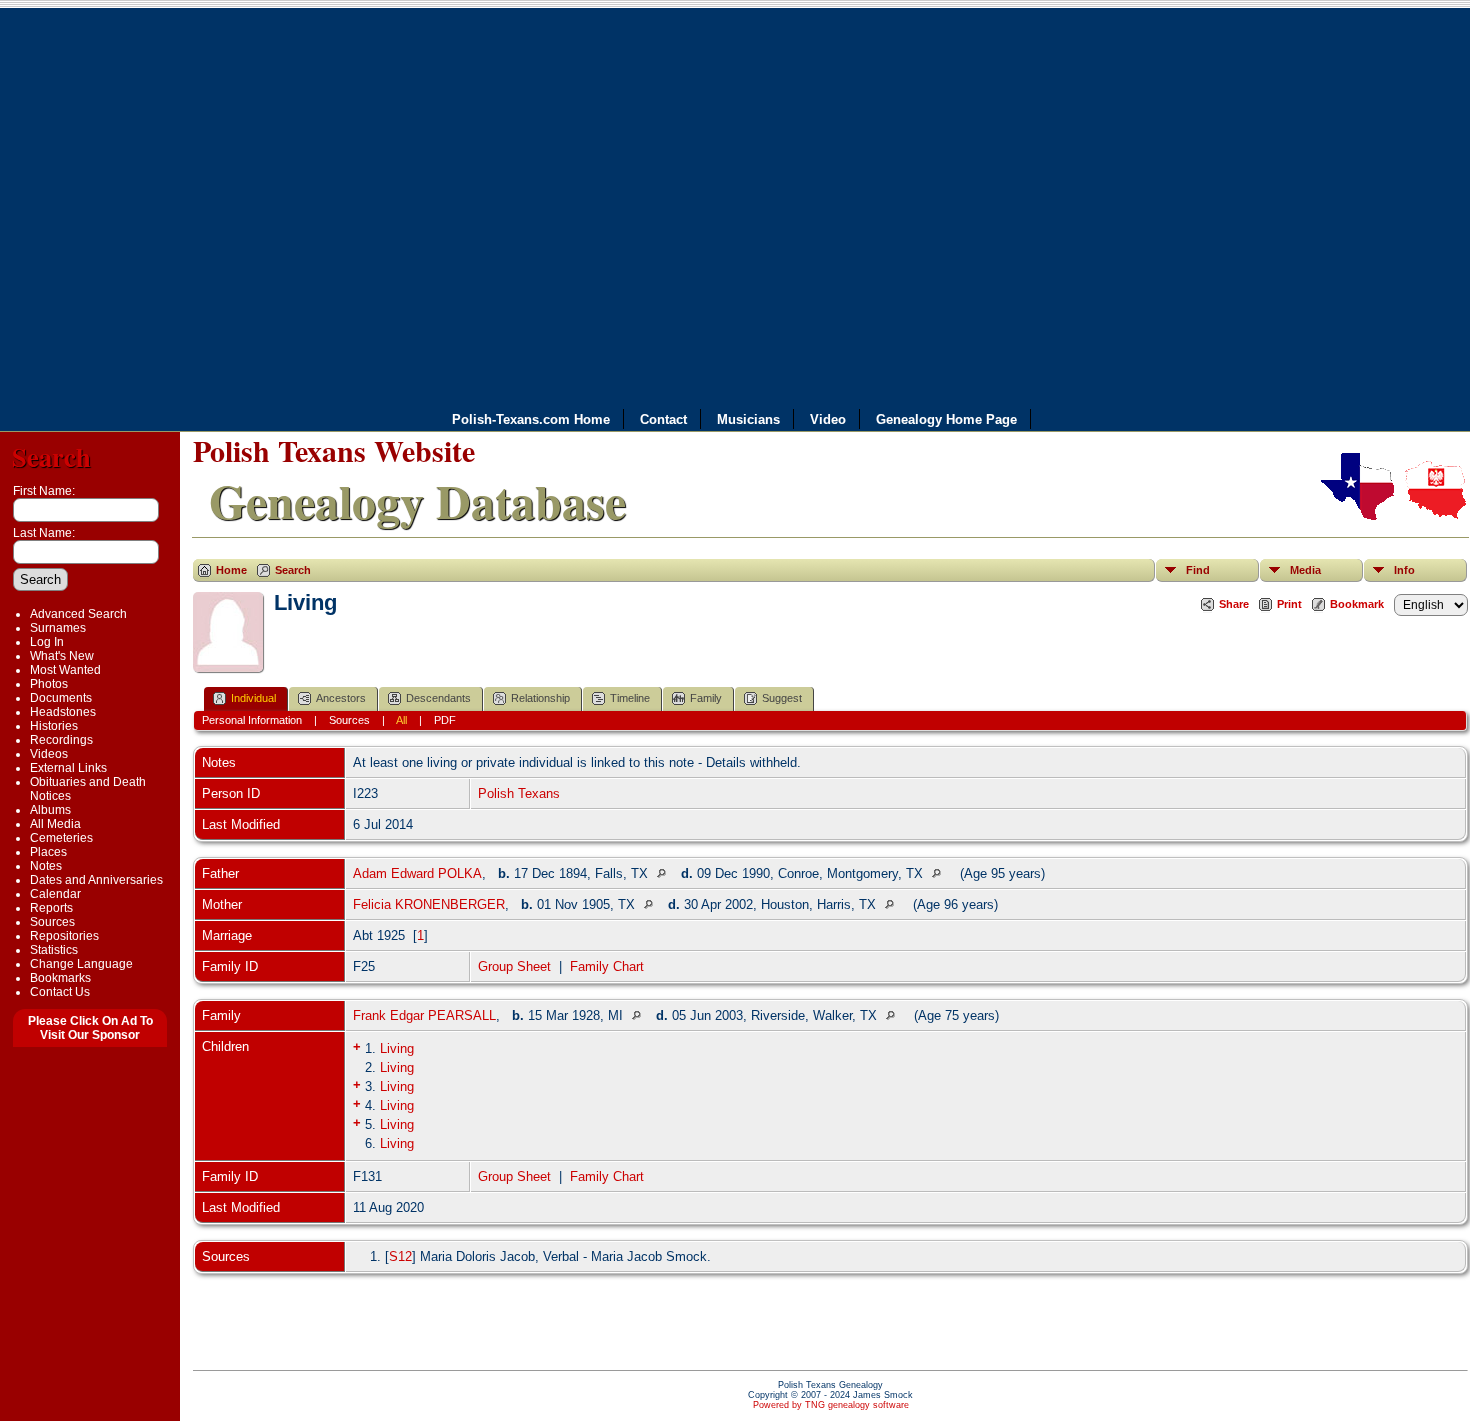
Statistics (54, 950)
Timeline (630, 698)
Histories (54, 726)
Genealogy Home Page (946, 419)
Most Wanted (65, 670)
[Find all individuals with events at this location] (666, 873)
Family (706, 698)
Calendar (55, 894)
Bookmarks (60, 978)
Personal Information (252, 720)
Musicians (748, 419)
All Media (55, 824)
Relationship (540, 698)
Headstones (63, 712)
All (401, 720)
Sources (52, 922)
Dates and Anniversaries (96, 880)
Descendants (438, 698)
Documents (61, 698)
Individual (253, 698)
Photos (49, 684)
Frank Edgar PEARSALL (424, 1015)
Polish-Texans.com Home (531, 419)
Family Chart (607, 966)
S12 (400, 1256)
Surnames (58, 628)
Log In (47, 642)
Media (1305, 570)
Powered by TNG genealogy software (831, 1405)
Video (828, 419)
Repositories (64, 936)
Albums (50, 810)
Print (1289, 604)
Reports (51, 908)
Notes (46, 866)
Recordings (61, 740)
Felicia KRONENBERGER (429, 904)
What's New (62, 656)
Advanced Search (78, 614)
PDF (445, 720)
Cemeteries (61, 838)
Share (1234, 604)
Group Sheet (514, 966)
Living (397, 1048)
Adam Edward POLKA (417, 873)
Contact (663, 419)
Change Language (81, 964)
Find (1198, 570)
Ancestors (341, 698)
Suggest (782, 698)
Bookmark (1357, 604)
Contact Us (60, 992)
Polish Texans (519, 793)
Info (1404, 570)
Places (48, 852)
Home (231, 570)
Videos (49, 754)
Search (51, 456)
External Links (68, 768)
